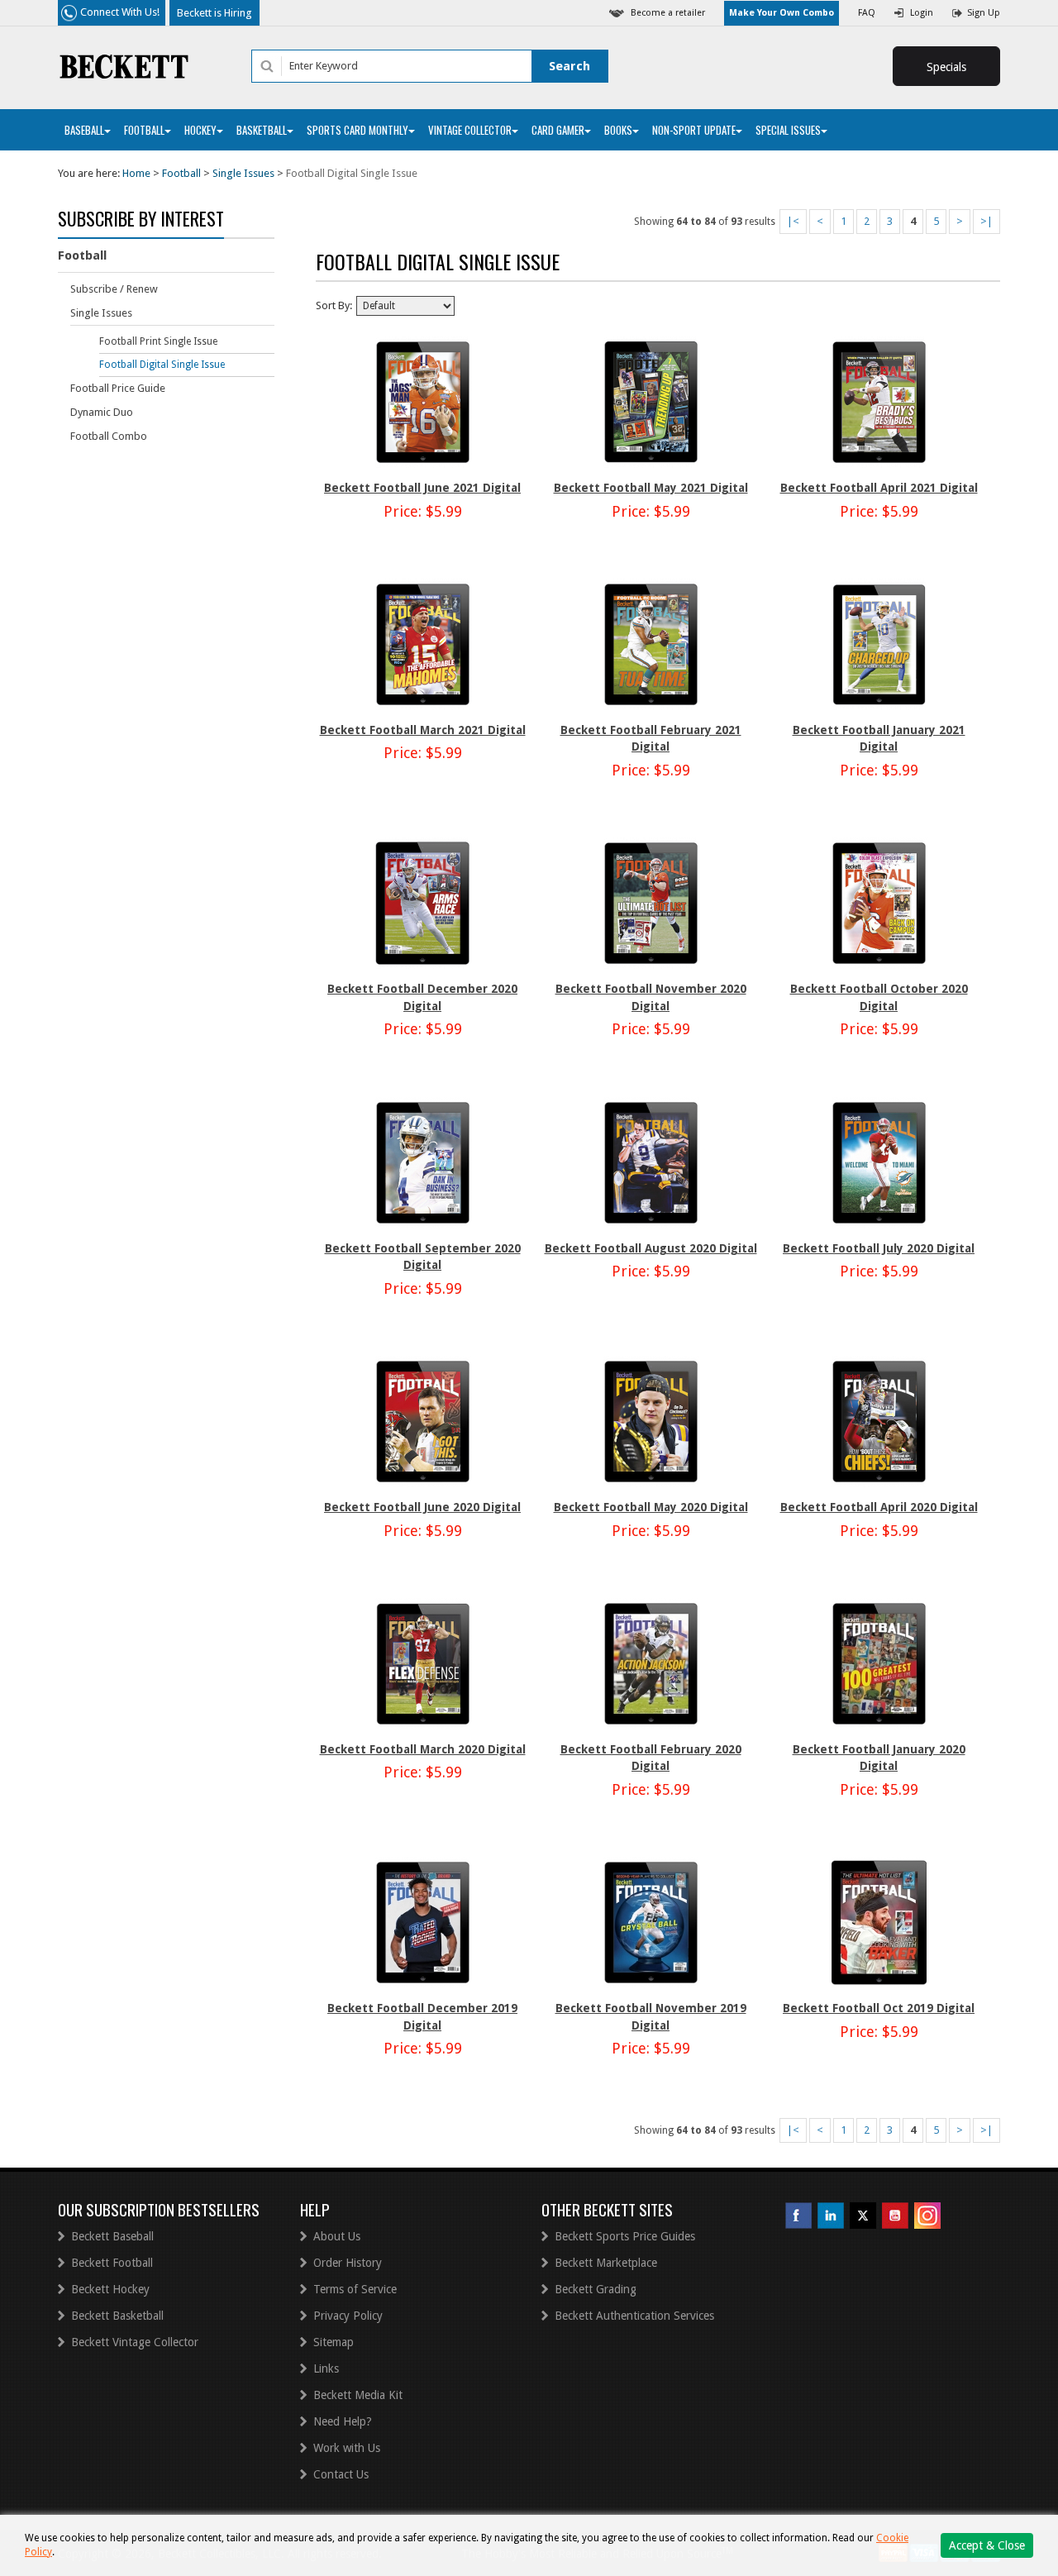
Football (144, 130)
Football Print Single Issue (158, 341)
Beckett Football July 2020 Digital (879, 1248)
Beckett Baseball (112, 2236)
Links (326, 2368)
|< (793, 221)
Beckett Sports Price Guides (625, 2236)
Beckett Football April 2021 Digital (879, 488)
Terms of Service (355, 2289)
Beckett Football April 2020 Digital (879, 1507)
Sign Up (984, 13)
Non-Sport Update (694, 130)
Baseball (84, 130)
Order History (348, 2263)
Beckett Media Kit (358, 2395)
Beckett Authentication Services (634, 2316)
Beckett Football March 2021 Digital (423, 730)
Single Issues (243, 173)
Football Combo (109, 436)
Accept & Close (987, 2545)
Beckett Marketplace (606, 2263)
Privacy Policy (348, 2316)
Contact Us (341, 2474)
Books (618, 130)
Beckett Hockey (110, 2289)
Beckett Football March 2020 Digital (423, 1749)
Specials (946, 67)
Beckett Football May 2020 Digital (651, 1507)
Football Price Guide (118, 388)
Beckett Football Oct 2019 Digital (879, 2008)
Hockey (200, 130)
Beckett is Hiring (214, 13)
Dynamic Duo (102, 412)
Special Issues (788, 130)
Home (136, 173)
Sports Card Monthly (357, 130)
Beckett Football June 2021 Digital (422, 488)
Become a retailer (668, 13)
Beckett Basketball (117, 2316)
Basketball (262, 130)
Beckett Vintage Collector (135, 2342)
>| (987, 221)
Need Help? (343, 2421)
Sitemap (334, 2342)
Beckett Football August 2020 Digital (651, 1248)
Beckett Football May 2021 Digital (651, 488)
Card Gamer (558, 130)
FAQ (867, 13)
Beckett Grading (596, 2289)
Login (922, 13)
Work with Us (347, 2448)
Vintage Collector (470, 130)
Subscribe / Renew (114, 289)
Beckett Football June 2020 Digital (422, 1507)
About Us (337, 2236)
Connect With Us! (120, 12)
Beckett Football (112, 2263)
